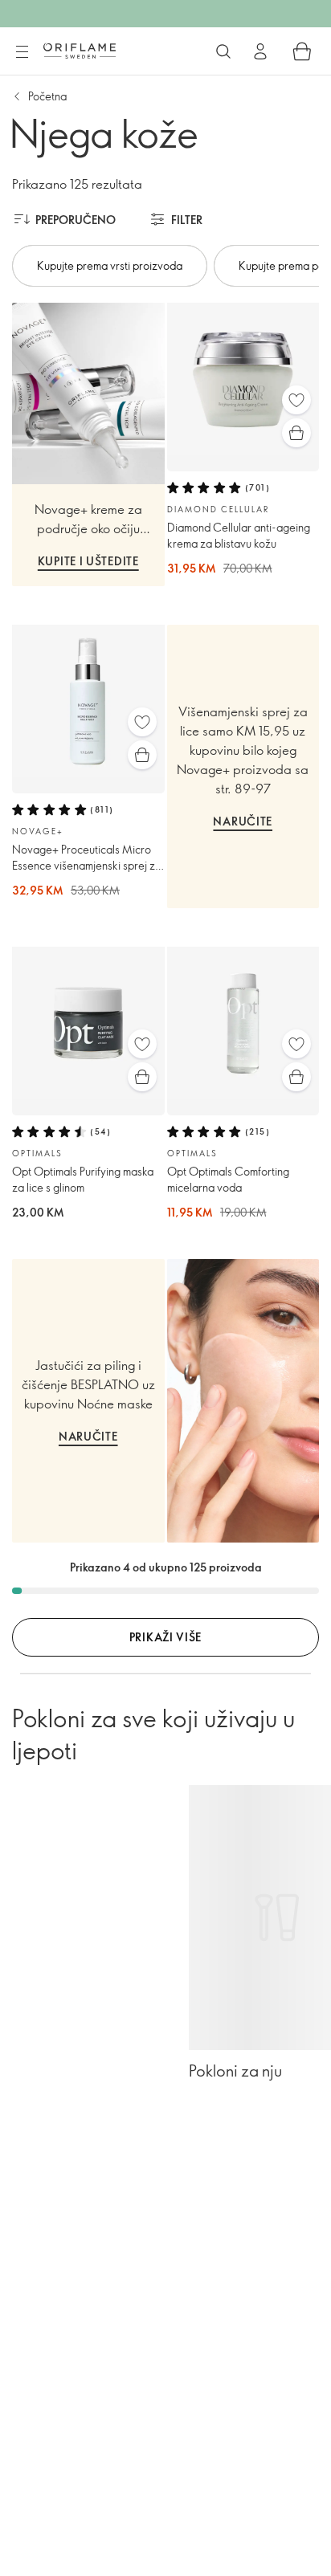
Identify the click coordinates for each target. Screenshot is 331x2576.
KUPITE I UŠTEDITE (88, 561)
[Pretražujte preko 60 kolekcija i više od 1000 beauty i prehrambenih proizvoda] (223, 51)
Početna (47, 96)
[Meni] (22, 52)
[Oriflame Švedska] (80, 51)
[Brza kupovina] (296, 433)
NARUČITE (243, 821)
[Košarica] (302, 51)
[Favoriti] (296, 400)
